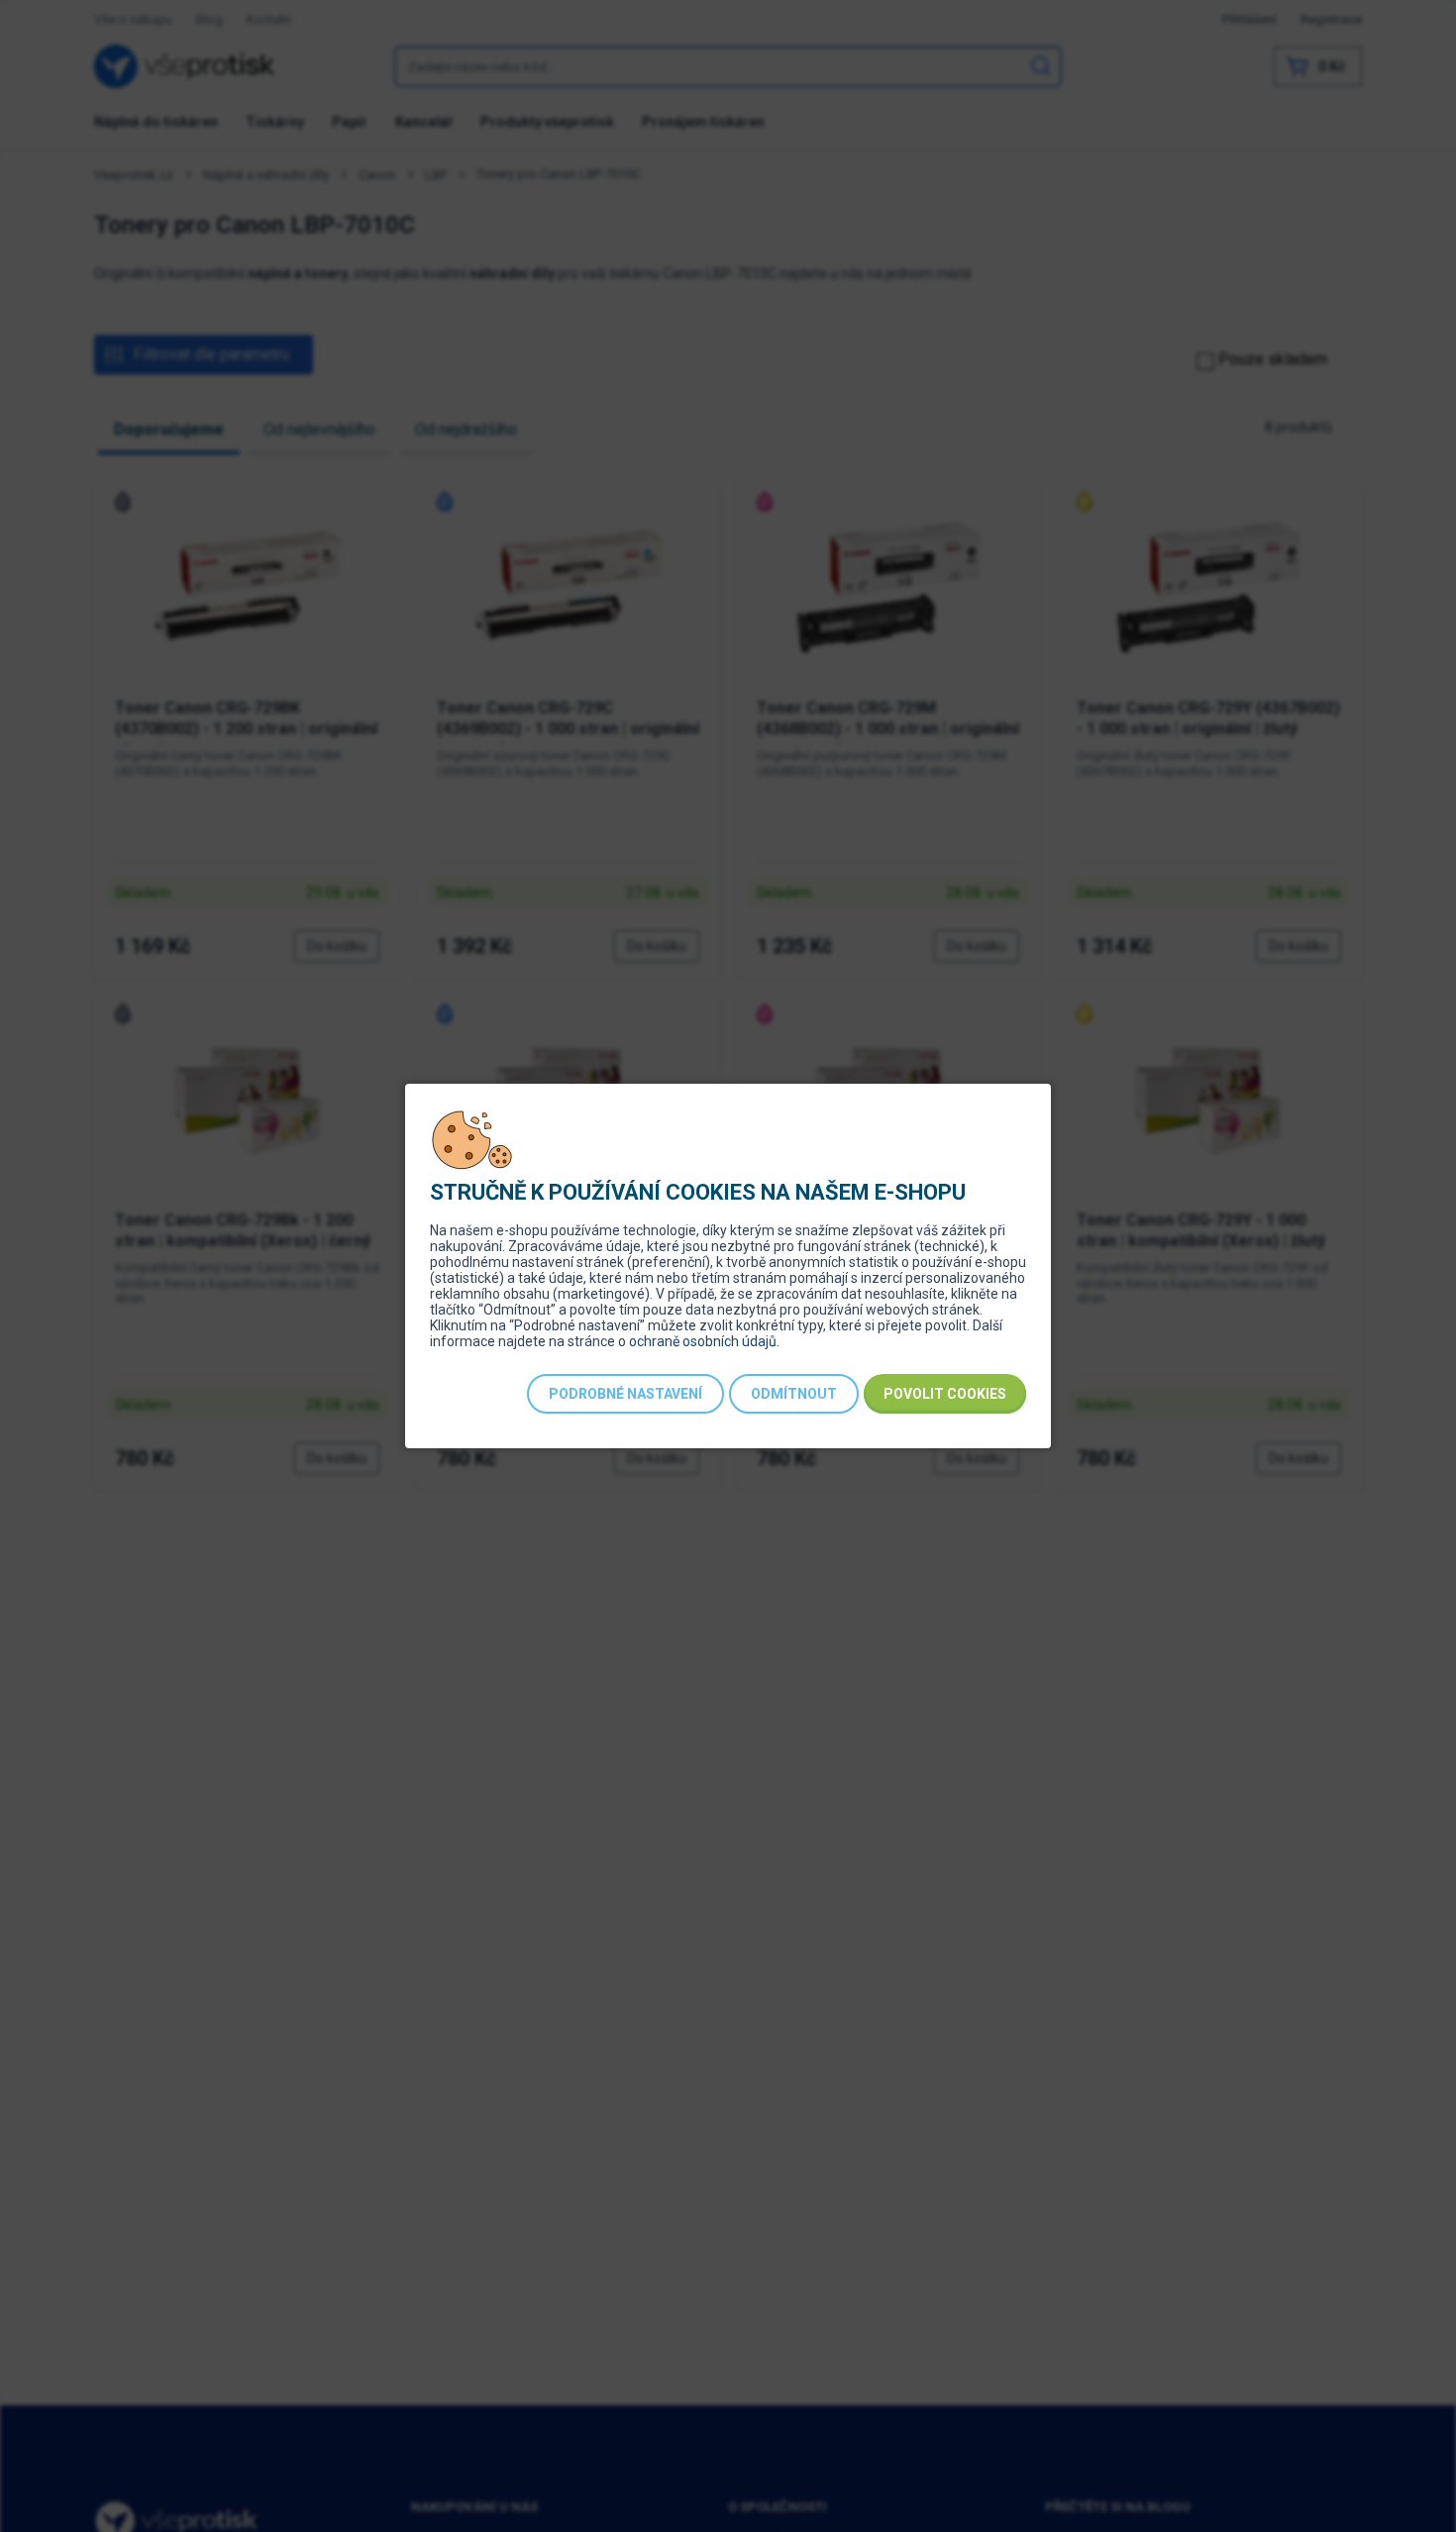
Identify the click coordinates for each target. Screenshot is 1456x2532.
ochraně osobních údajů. (704, 1341)
